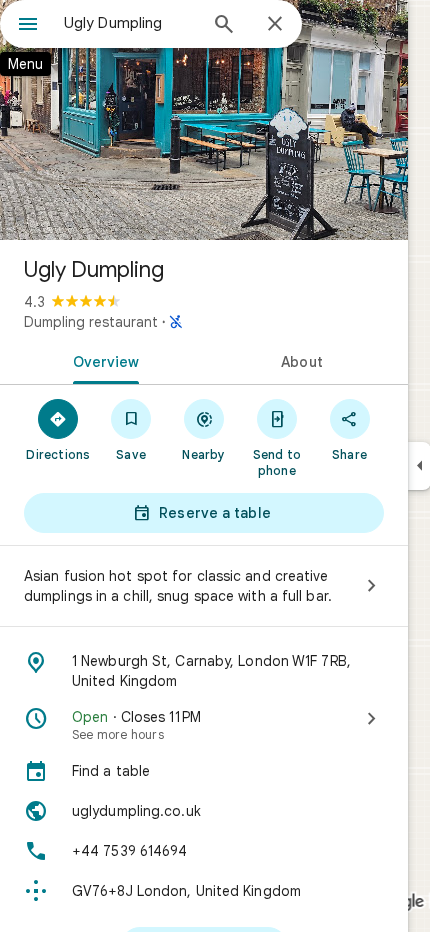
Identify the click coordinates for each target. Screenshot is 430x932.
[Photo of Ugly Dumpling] (204, 120)
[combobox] (130, 23)
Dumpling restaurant (91, 322)
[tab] (102, 360)
